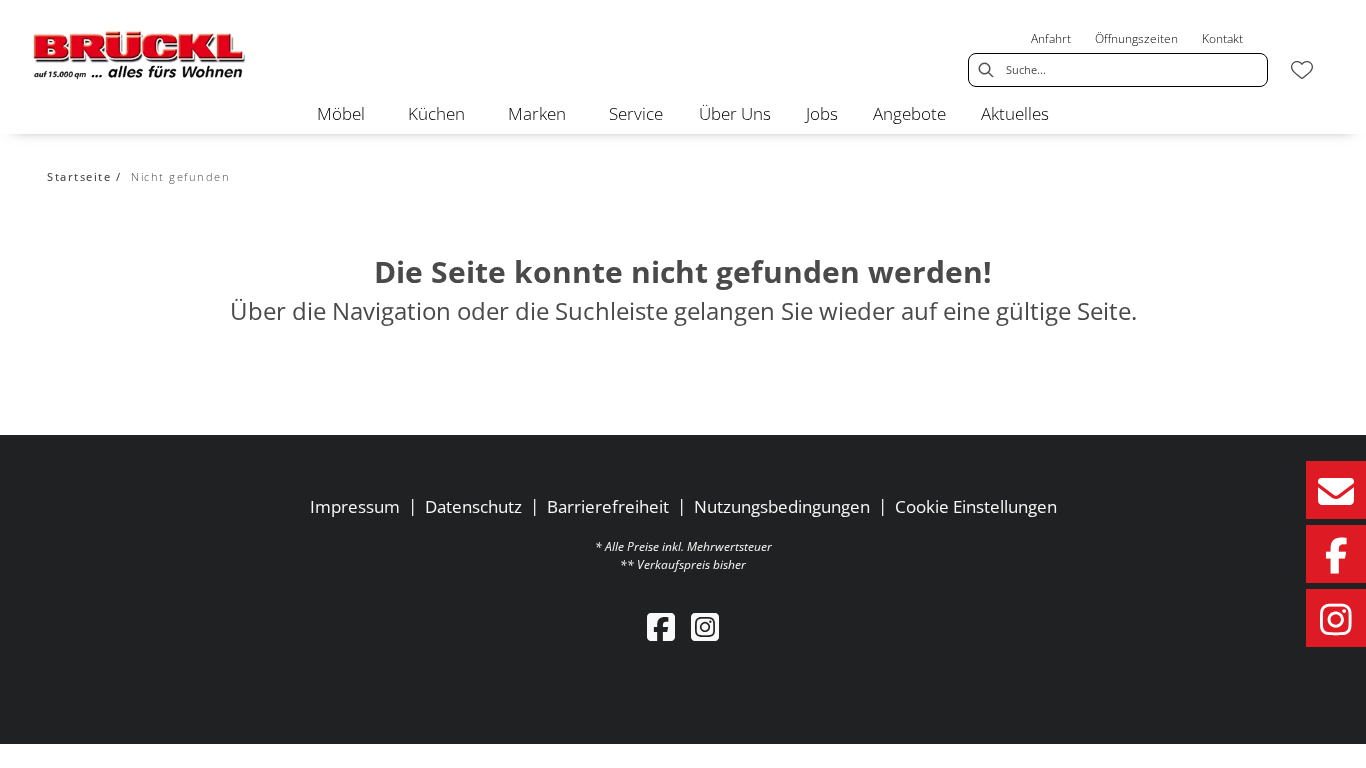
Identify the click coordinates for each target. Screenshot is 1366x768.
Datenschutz (473, 506)
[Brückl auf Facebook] (1336, 554)
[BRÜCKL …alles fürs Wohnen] (140, 54)
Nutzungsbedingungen (782, 506)
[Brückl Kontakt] (1336, 490)
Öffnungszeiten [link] (1136, 38)
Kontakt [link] (1222, 38)
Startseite (79, 176)
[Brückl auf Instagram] (1336, 618)
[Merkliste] (1302, 70)
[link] (341, 113)
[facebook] (661, 626)
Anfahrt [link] (1051, 38)
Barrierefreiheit (608, 506)
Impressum (355, 506)
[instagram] (705, 626)
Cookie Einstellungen (976, 506)
